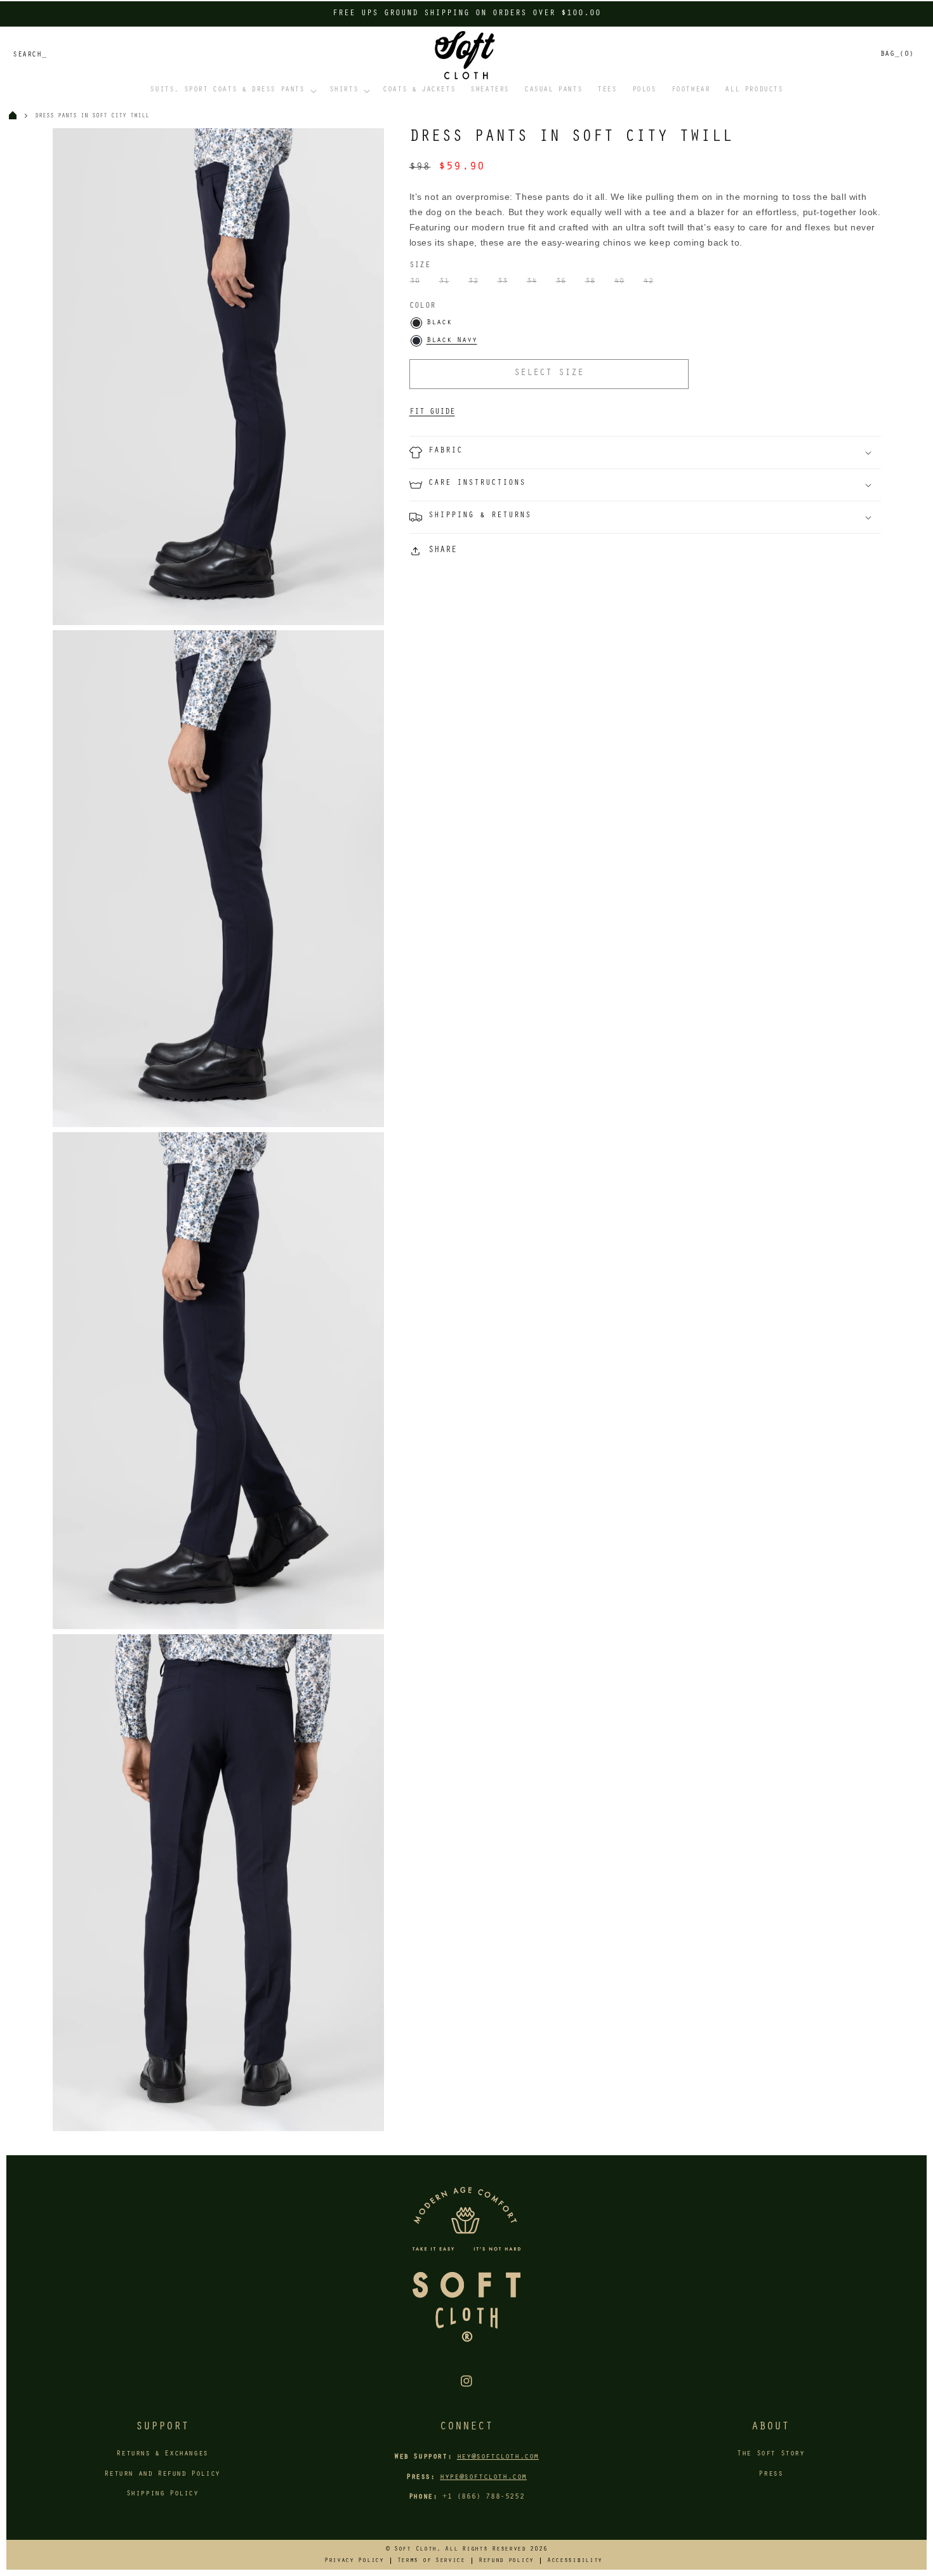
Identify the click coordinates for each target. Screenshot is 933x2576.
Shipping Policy (162, 2494)
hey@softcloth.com (498, 2457)
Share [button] (443, 551)
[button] (232, 91)
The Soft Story (771, 2454)
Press (771, 2474)
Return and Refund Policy (162, 2474)
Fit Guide (432, 412)
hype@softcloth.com (483, 2478)
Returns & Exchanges (162, 2454)
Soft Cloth (415, 2549)
